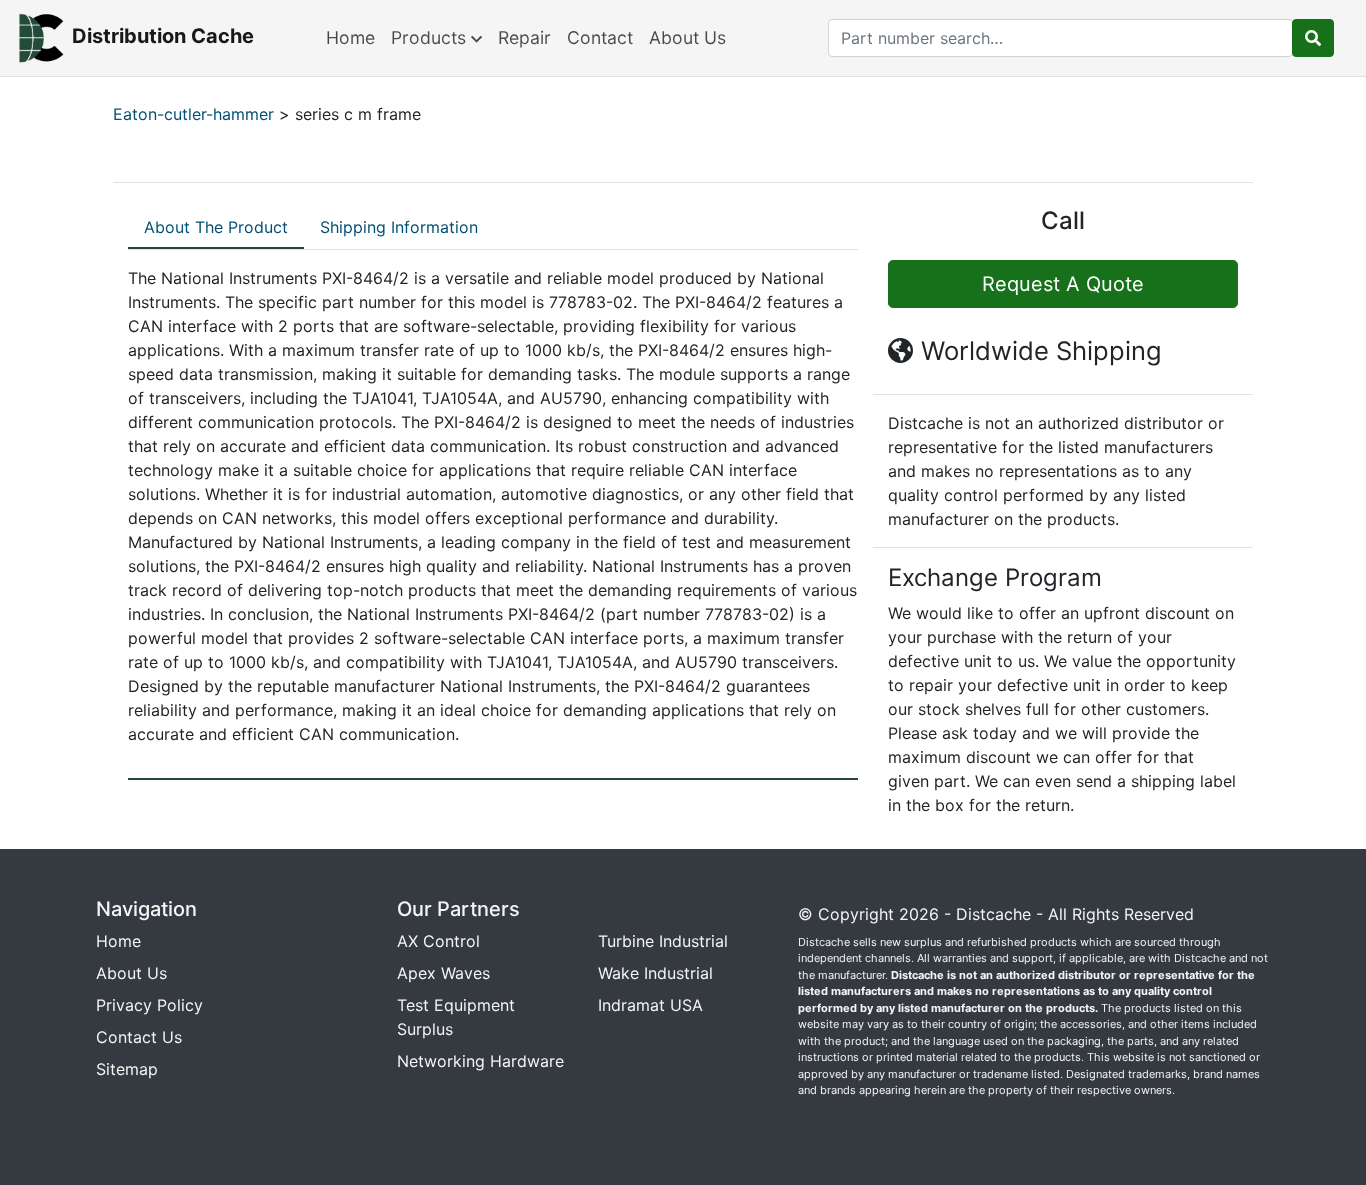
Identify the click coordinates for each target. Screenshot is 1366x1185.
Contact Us (139, 1037)
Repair (524, 37)
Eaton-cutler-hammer (193, 114)
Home (350, 37)
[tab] (216, 228)
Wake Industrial (655, 973)
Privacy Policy (149, 1005)
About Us (687, 37)
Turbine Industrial (663, 941)
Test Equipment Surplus (456, 1017)
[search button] (1313, 38)
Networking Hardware (480, 1061)
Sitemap (127, 1069)
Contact (600, 37)
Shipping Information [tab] (399, 227)
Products (431, 37)
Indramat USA (650, 1005)
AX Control (438, 941)
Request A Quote (1063, 284)
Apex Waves (443, 973)
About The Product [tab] (216, 227)
